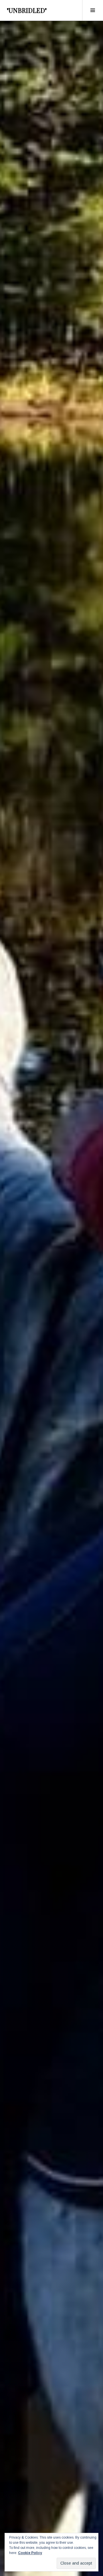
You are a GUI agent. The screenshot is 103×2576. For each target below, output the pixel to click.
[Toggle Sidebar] (93, 10)
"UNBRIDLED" (27, 10)
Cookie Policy (30, 2553)
